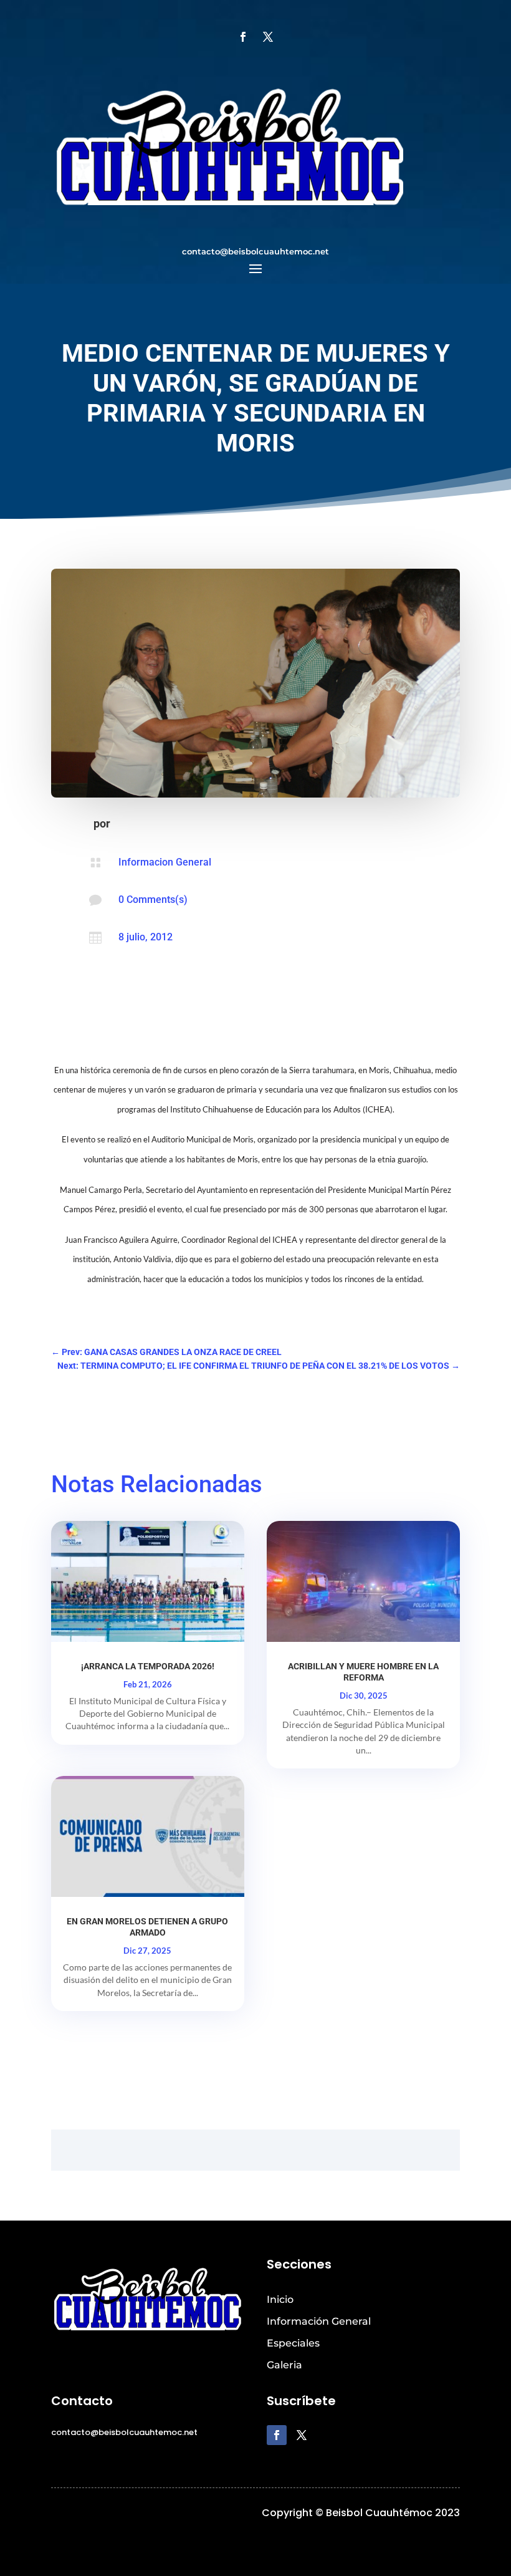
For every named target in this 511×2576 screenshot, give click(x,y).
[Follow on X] (268, 37)
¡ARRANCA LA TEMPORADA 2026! (148, 1666)
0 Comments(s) (153, 900)
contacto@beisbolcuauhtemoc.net (255, 251)
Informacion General (165, 862)
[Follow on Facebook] (243, 37)
